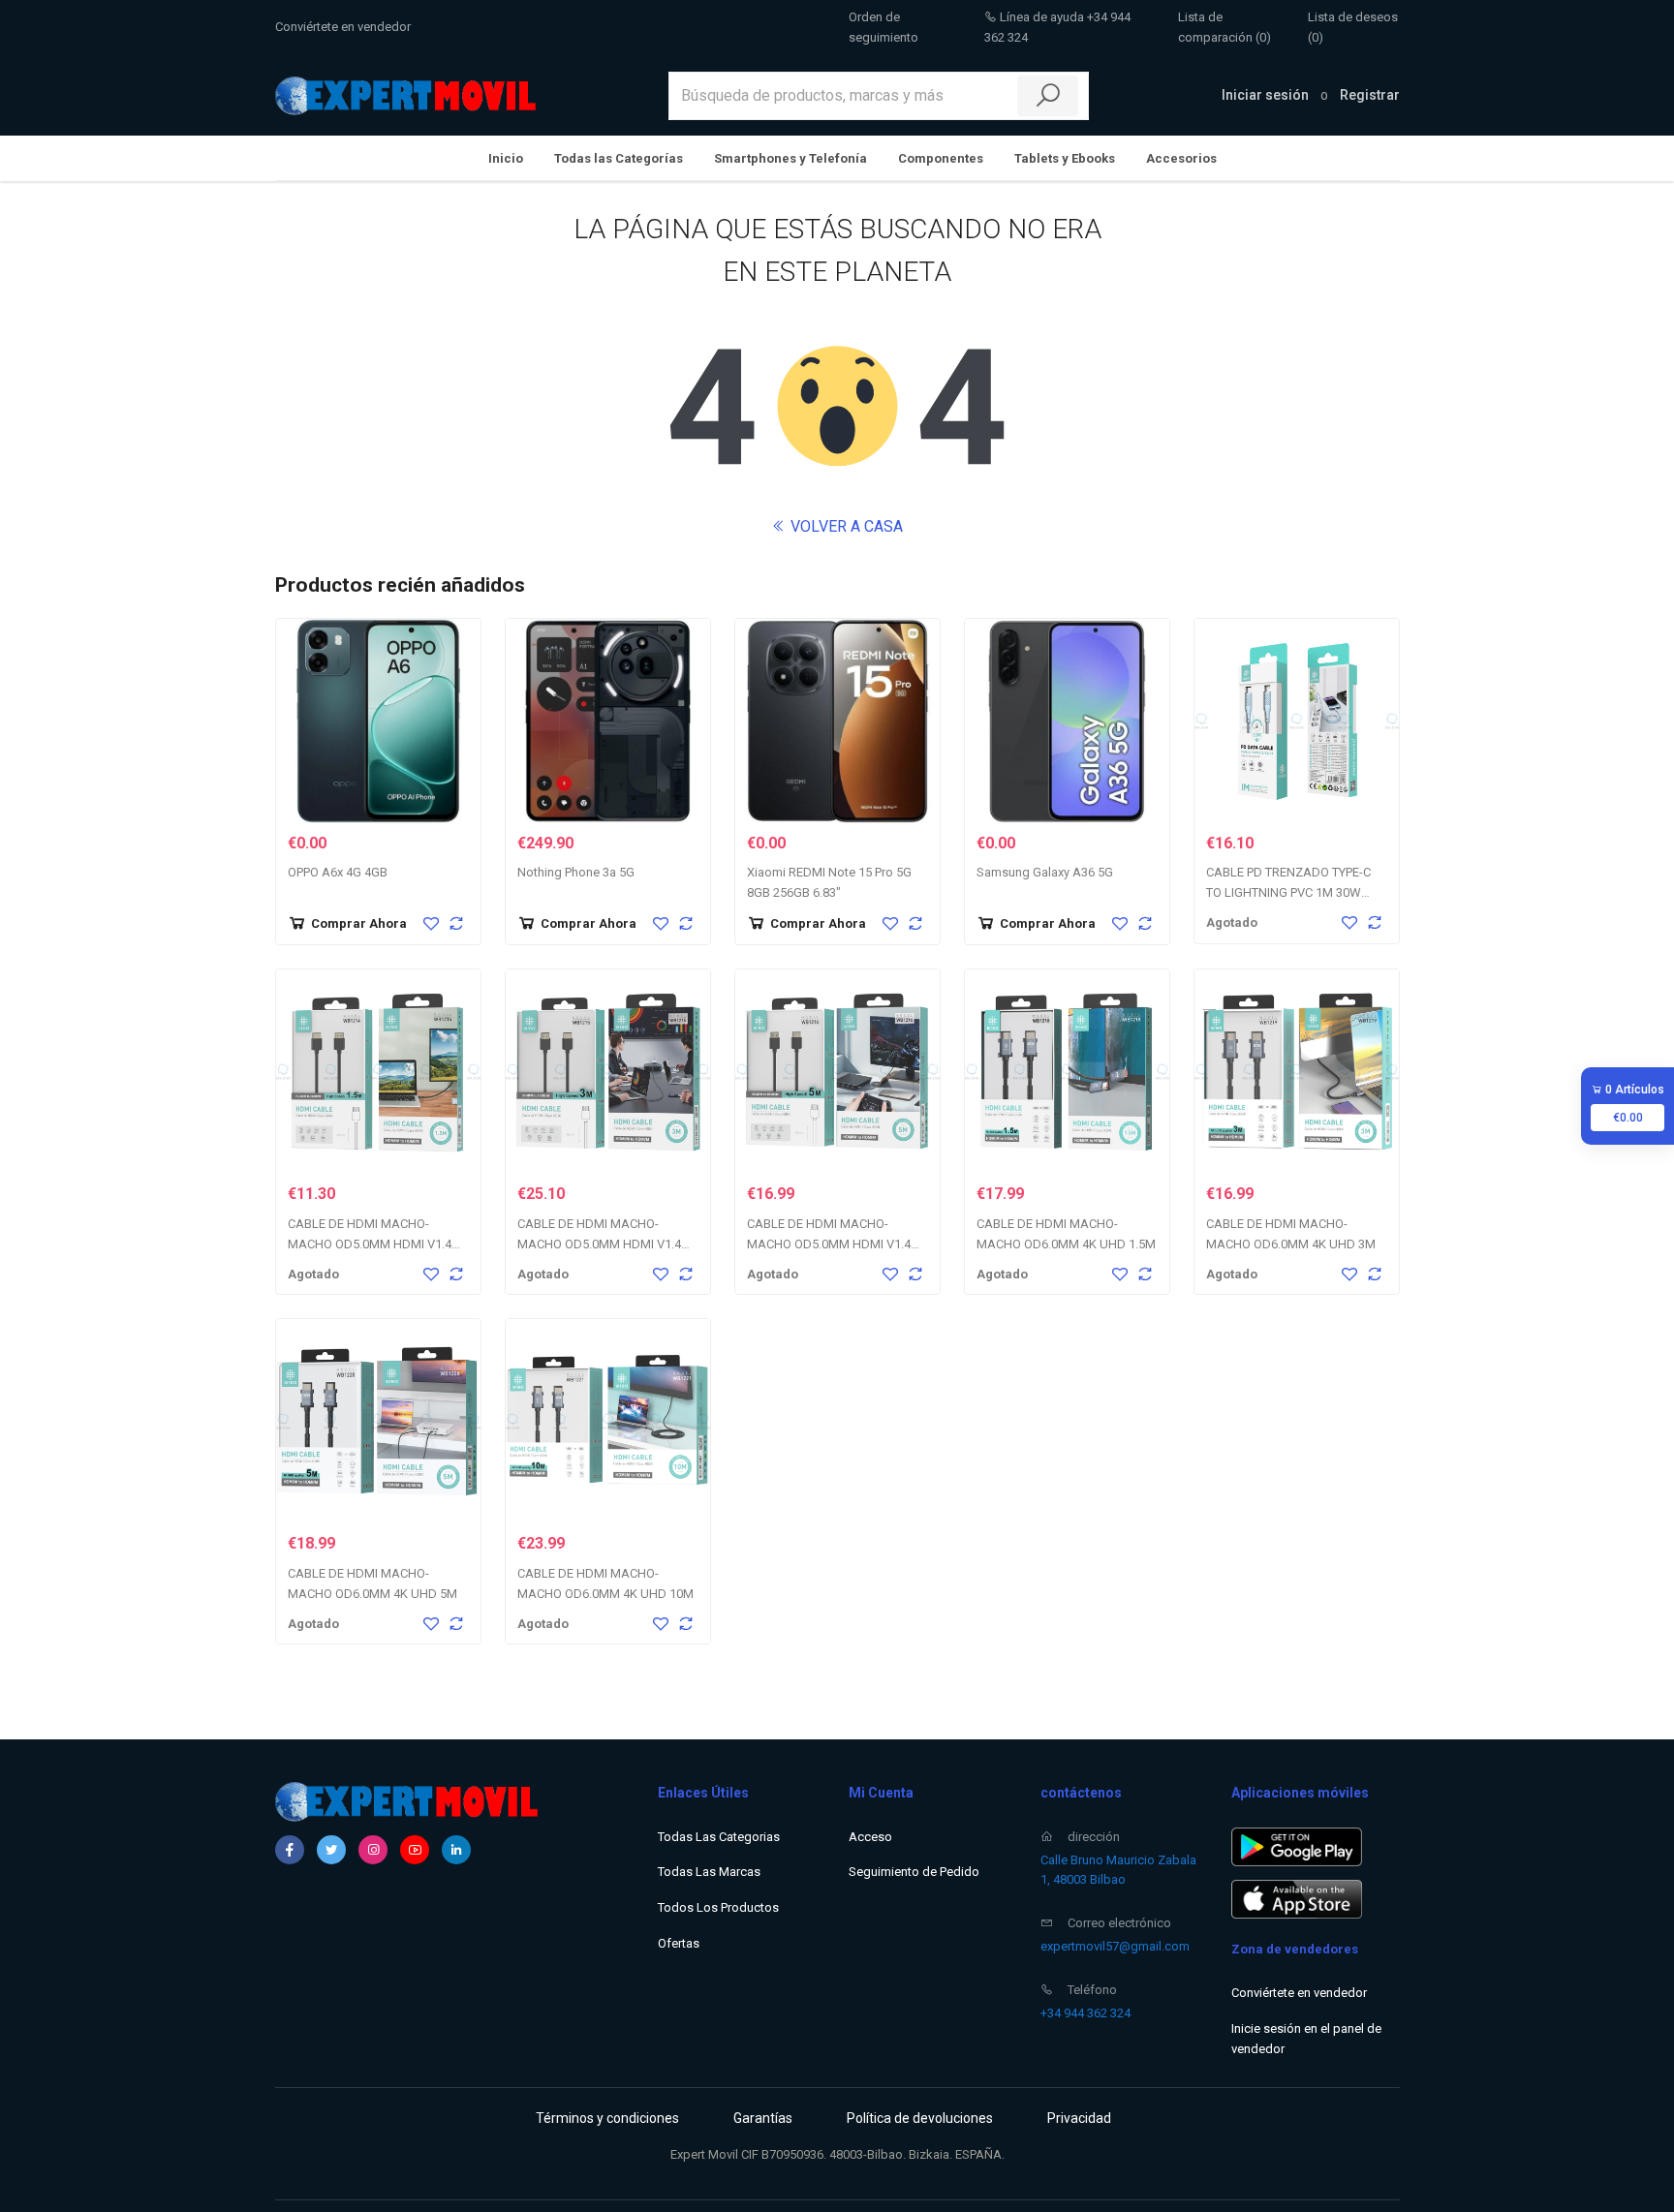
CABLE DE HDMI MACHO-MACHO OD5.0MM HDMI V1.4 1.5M (370, 1244)
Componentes (941, 158)
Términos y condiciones (607, 2118)
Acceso (870, 1837)
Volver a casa (845, 526)
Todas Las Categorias (719, 1837)
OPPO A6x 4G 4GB (338, 872)
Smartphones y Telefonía (790, 158)
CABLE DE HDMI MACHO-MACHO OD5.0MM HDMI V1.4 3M (599, 1244)
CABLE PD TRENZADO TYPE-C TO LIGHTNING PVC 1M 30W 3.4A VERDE (1288, 892)
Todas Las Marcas (709, 1872)
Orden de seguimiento (883, 27)
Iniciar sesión (1265, 95)
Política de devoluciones (920, 2118)
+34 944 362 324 (1085, 2013)
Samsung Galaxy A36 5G (1045, 872)
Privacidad (1079, 2118)
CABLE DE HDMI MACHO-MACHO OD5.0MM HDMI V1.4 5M (829, 1244)
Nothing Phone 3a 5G (576, 872)
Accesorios (1181, 158)
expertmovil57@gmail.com (1115, 1946)
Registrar (1370, 95)
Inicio (506, 158)
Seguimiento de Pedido (914, 1872)
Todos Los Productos (718, 1907)
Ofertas (679, 1943)
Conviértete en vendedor (343, 27)
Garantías (763, 2118)
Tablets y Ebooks (1065, 158)
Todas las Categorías (619, 158)
